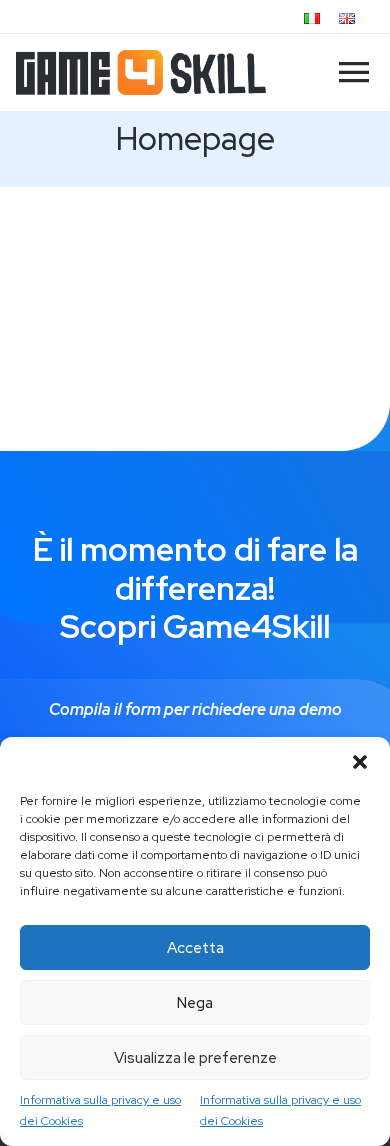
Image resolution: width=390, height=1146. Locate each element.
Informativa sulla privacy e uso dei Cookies (100, 1110)
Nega (195, 1003)
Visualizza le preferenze (195, 1058)
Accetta (195, 948)
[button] (360, 762)
